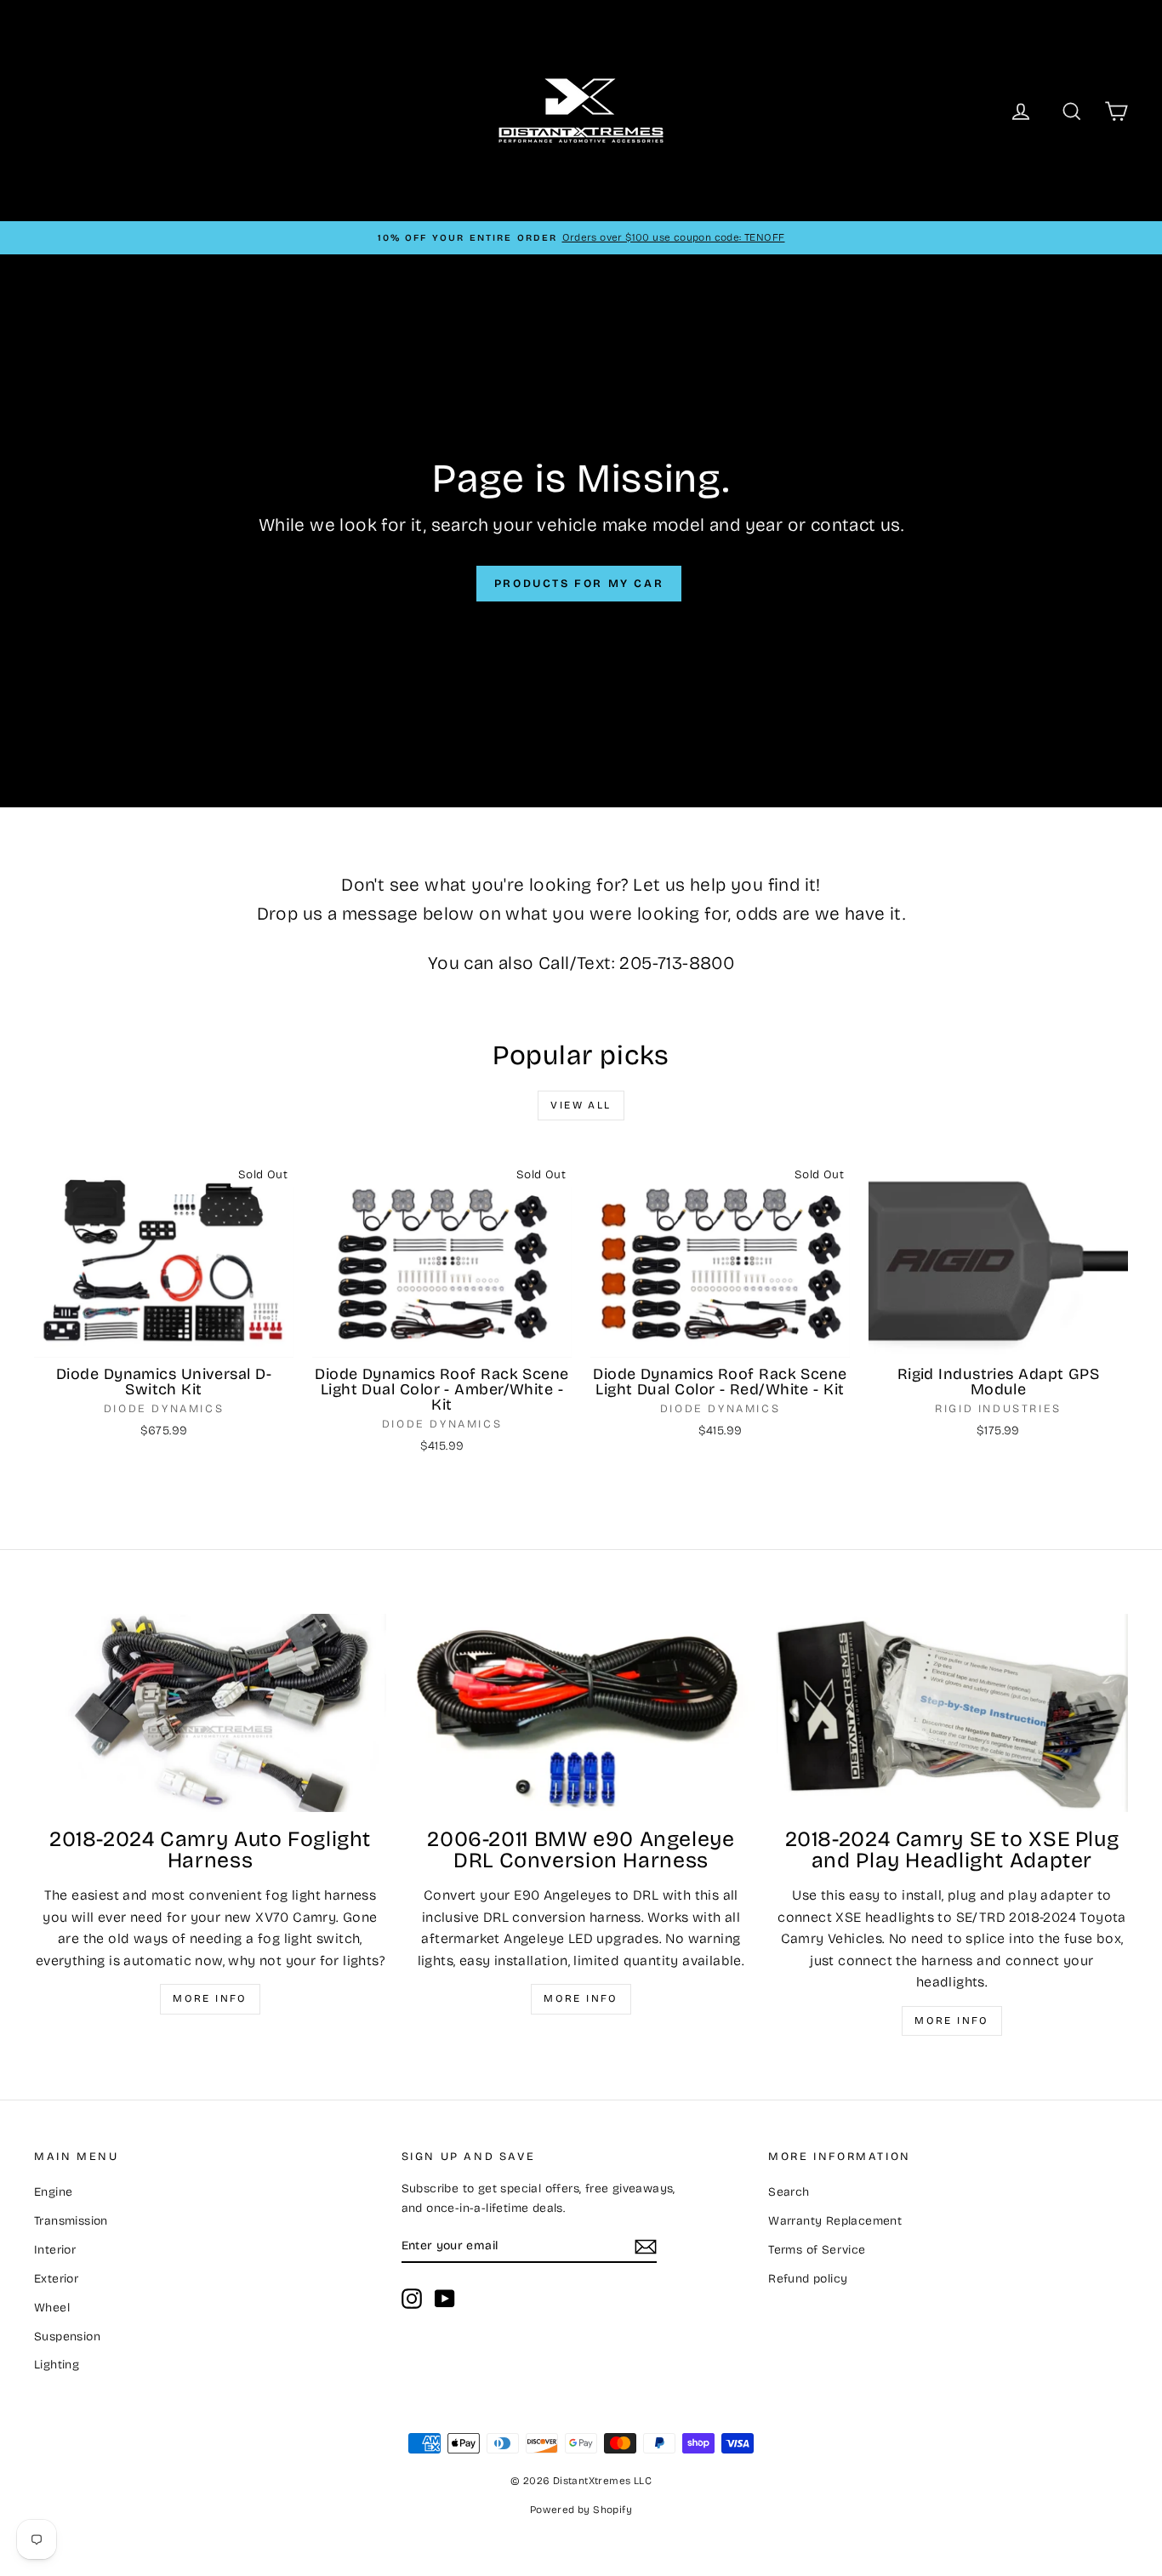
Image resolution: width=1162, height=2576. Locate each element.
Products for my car (579, 584)
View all (581, 1105)
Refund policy (808, 2279)
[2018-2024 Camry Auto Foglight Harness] (210, 1713)
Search (789, 2192)
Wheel (52, 2308)
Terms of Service (817, 2250)
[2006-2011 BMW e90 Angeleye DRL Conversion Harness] (581, 1713)
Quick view (164, 1339)
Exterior (56, 2279)
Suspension (67, 2337)
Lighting (57, 2365)
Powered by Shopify (581, 2510)
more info (952, 2020)
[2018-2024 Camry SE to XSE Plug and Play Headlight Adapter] (952, 1713)
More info (210, 1998)
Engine (53, 2192)
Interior (55, 2250)
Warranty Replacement (835, 2221)
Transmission (71, 2221)
